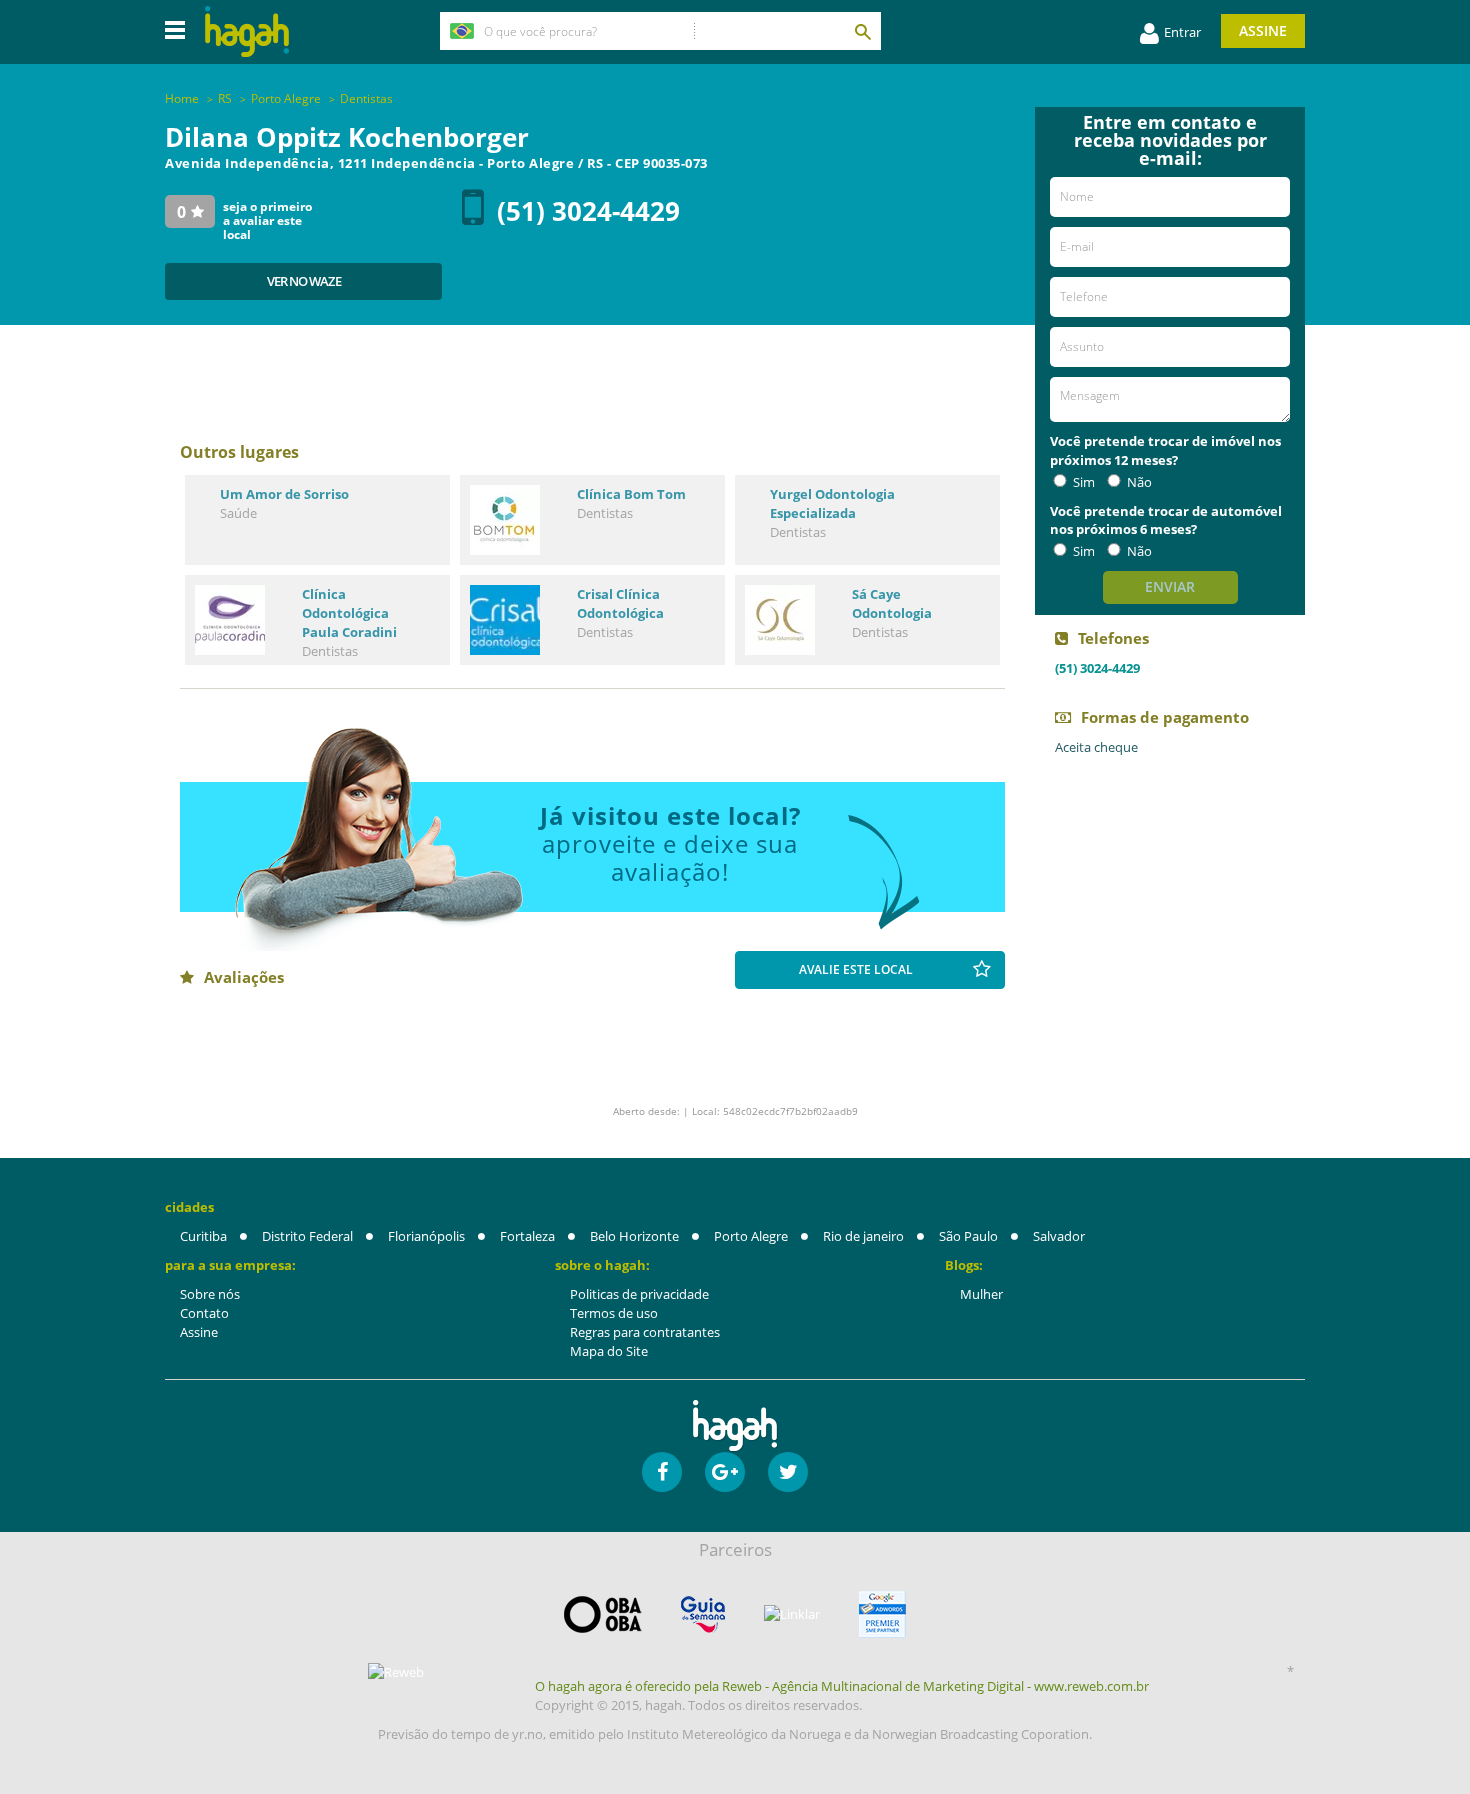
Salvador (1059, 1236)
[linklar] (792, 1614)
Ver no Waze (304, 281)
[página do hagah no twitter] (788, 1472)
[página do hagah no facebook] (662, 1472)
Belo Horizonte (634, 1236)
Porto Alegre (751, 1236)
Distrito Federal (307, 1236)
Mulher (981, 1294)
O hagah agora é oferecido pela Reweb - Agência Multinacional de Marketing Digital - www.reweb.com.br (842, 1686)
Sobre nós (210, 1294)
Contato (204, 1313)
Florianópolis (426, 1236)
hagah (247, 31)
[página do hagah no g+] (725, 1472)
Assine (1263, 30)
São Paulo (968, 1236)
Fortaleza (527, 1236)
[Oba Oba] (603, 1614)
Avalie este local (856, 969)
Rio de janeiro (863, 1236)
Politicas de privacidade (639, 1294)
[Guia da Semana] (703, 1614)
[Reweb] (397, 1672)
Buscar (862, 31)
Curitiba (203, 1236)
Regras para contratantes (645, 1332)
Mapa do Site (609, 1351)
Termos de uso (614, 1313)
